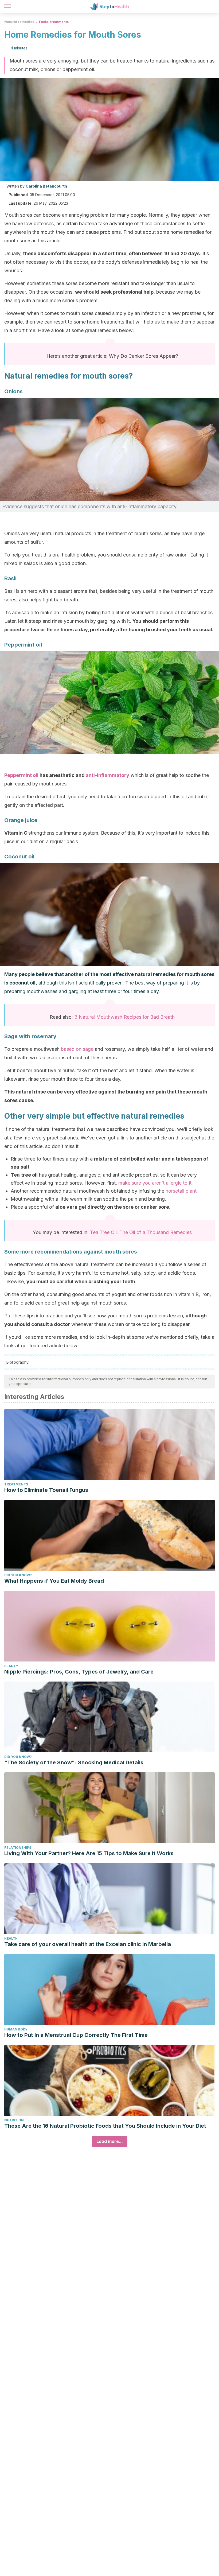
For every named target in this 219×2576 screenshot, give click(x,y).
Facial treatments (54, 22)
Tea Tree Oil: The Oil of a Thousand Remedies (141, 1232)
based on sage (77, 1049)
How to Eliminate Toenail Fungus (46, 1490)
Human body (16, 2029)
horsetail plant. (182, 1191)
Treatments (16, 1484)
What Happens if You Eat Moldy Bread (54, 1581)
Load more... (110, 2141)
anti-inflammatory (107, 775)
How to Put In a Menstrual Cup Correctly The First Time (76, 2035)
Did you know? (18, 1575)
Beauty (11, 1666)
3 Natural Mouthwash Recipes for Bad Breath (124, 1017)
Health (11, 1938)
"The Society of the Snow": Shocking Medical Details (74, 1762)
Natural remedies (19, 22)
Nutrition (14, 2120)
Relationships (18, 1848)
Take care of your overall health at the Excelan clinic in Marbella (88, 1944)
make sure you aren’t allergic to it (155, 1183)
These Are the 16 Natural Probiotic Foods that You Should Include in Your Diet (105, 2126)
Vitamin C (16, 833)
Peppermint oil (22, 775)
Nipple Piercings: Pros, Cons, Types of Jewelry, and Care (79, 1672)
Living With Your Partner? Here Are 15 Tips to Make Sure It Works (89, 1853)
